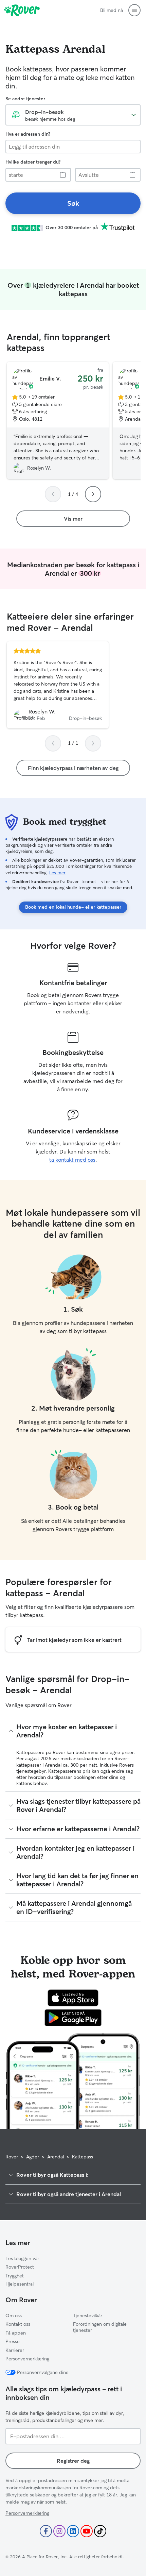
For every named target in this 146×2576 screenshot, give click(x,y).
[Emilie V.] (58, 421)
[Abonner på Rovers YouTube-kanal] (87, 2531)
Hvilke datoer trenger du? (33, 162)
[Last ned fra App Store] (73, 1998)
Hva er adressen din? (28, 134)
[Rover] (22, 10)
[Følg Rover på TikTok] (100, 2531)
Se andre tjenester (25, 99)
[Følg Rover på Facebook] (46, 2531)
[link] (73, 203)
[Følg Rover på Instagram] (59, 2531)
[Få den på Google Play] (73, 2018)
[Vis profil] (58, 685)
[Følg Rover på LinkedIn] (73, 2531)
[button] (134, 10)
